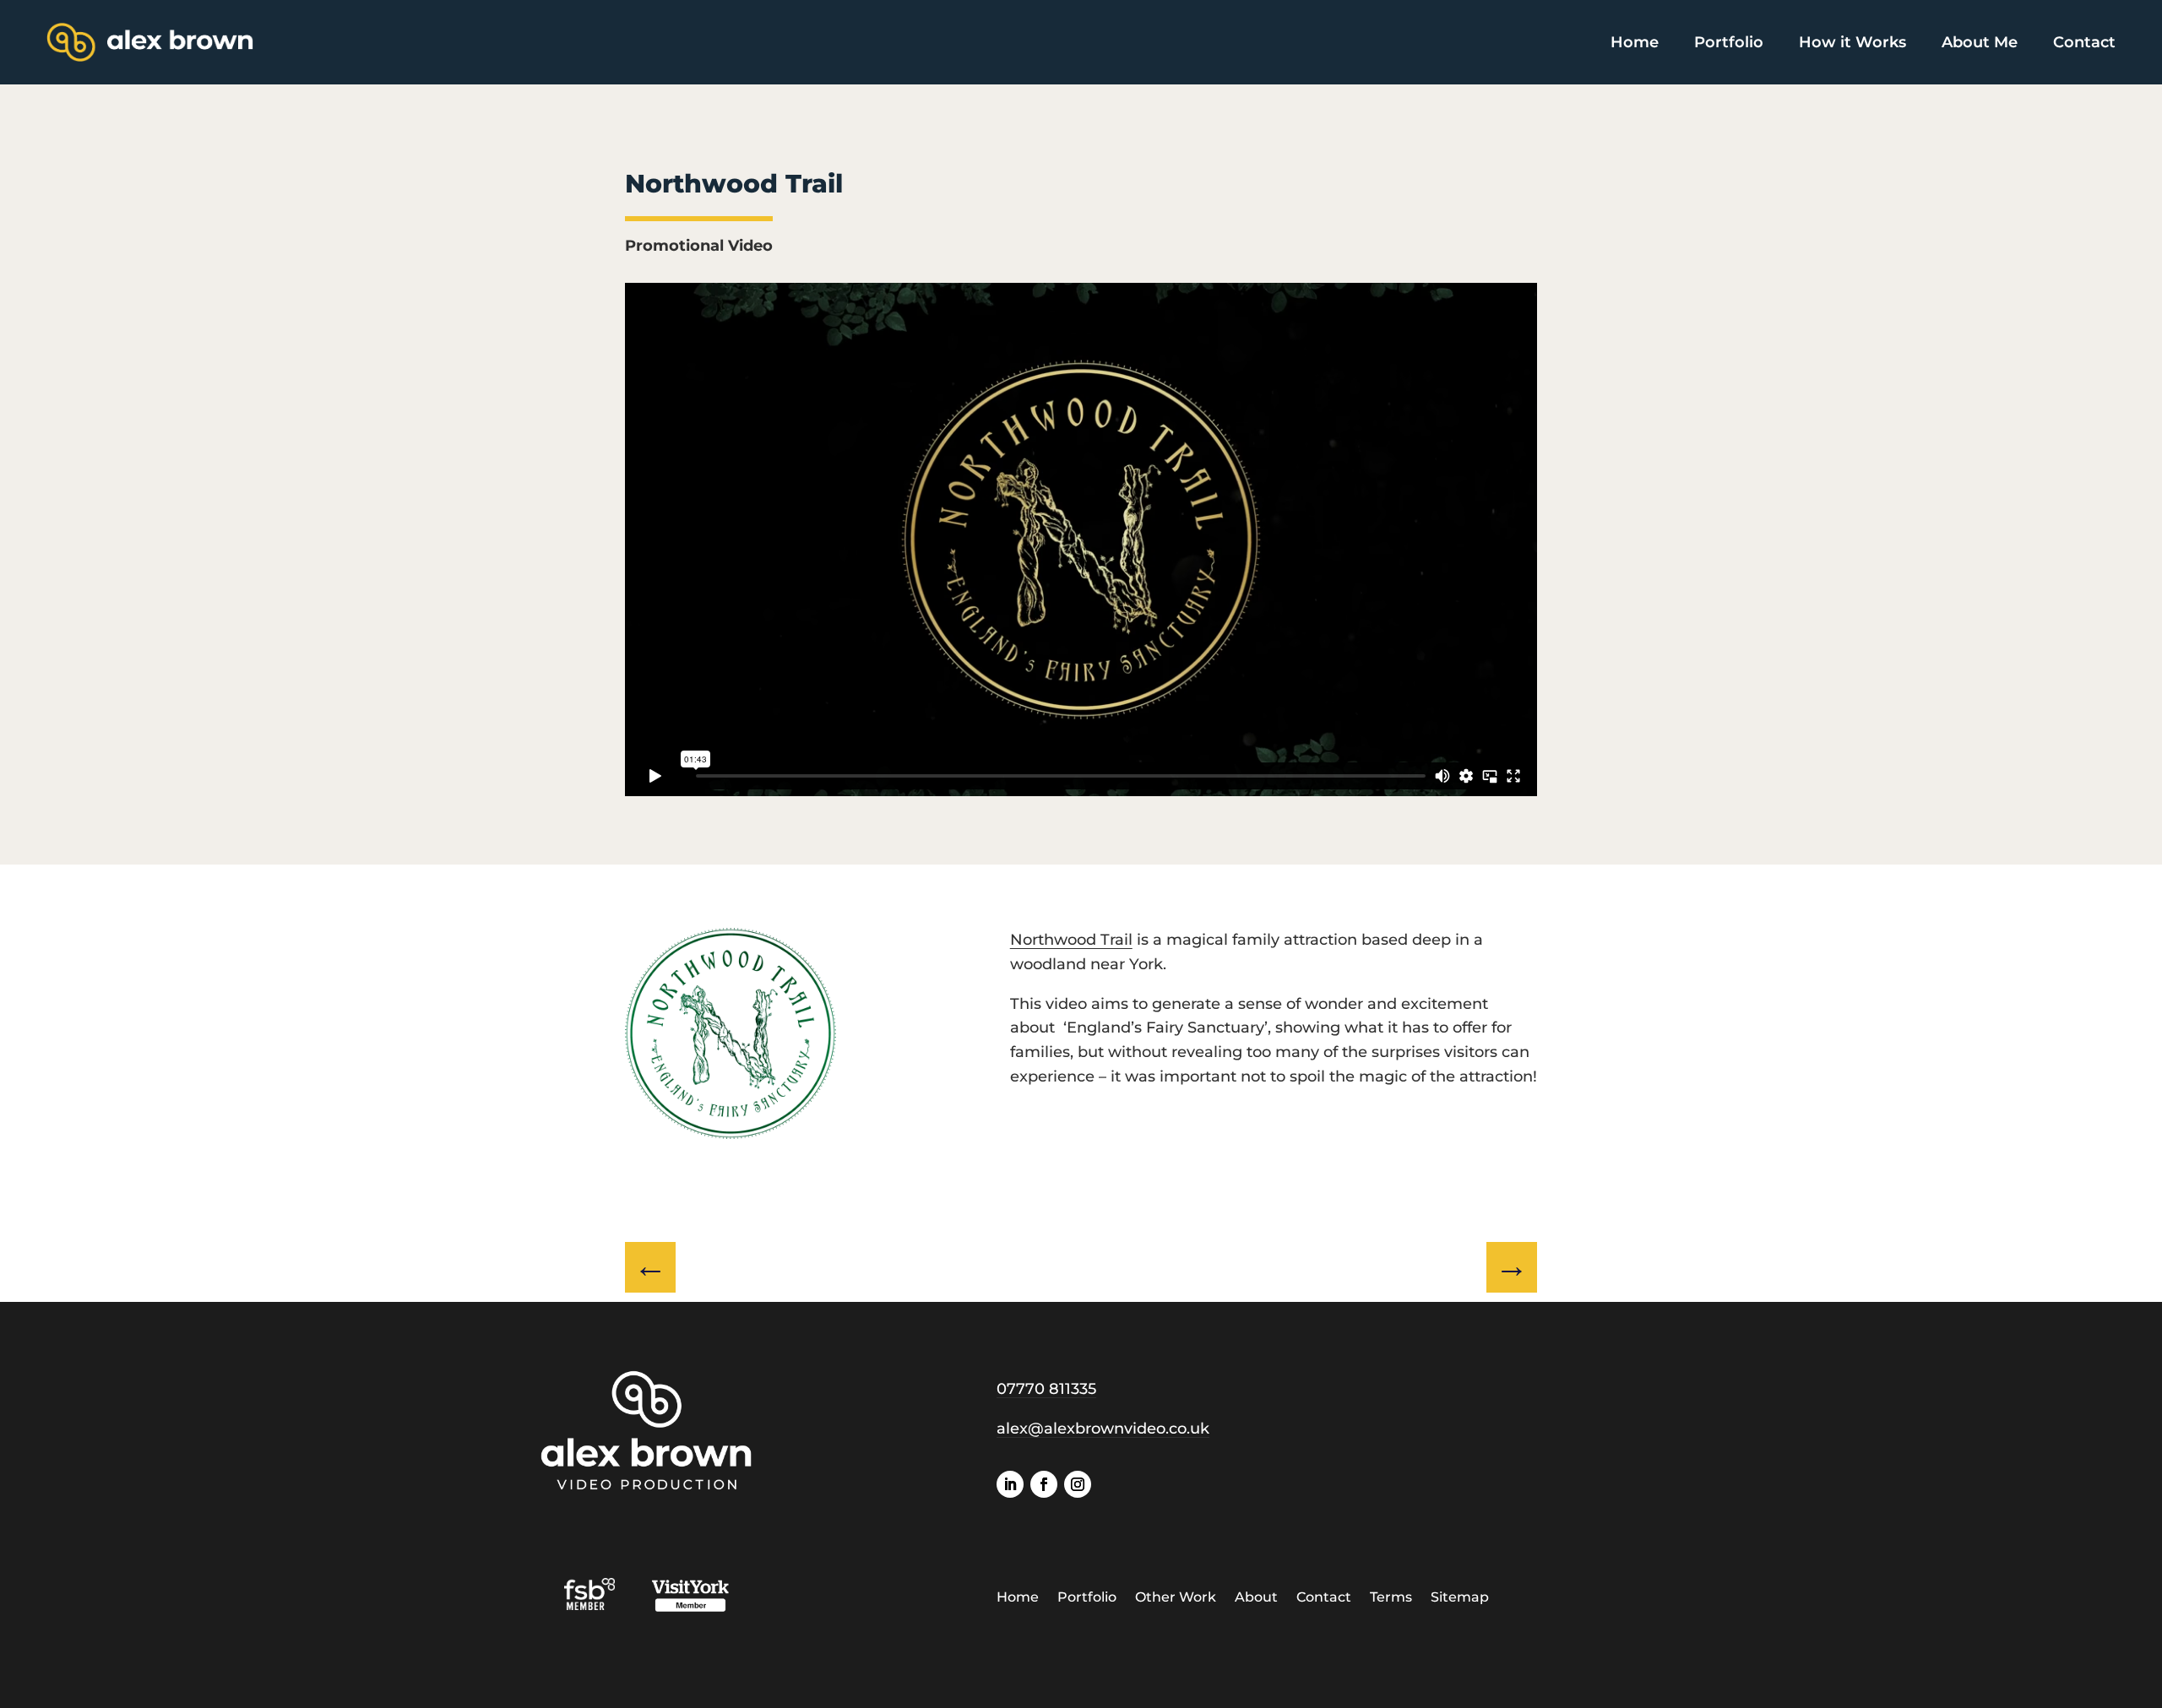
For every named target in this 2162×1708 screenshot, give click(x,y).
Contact (2084, 42)
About (1256, 1598)
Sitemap (1460, 1598)
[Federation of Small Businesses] (608, 1605)
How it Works (1852, 42)
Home (1635, 42)
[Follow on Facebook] (1044, 1484)
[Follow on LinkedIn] (1010, 1484)
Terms (1391, 1598)
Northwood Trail (1071, 940)
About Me (1980, 42)
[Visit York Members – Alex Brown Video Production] (690, 1605)
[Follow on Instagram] (1078, 1484)
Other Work (1176, 1598)
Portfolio (1729, 42)
